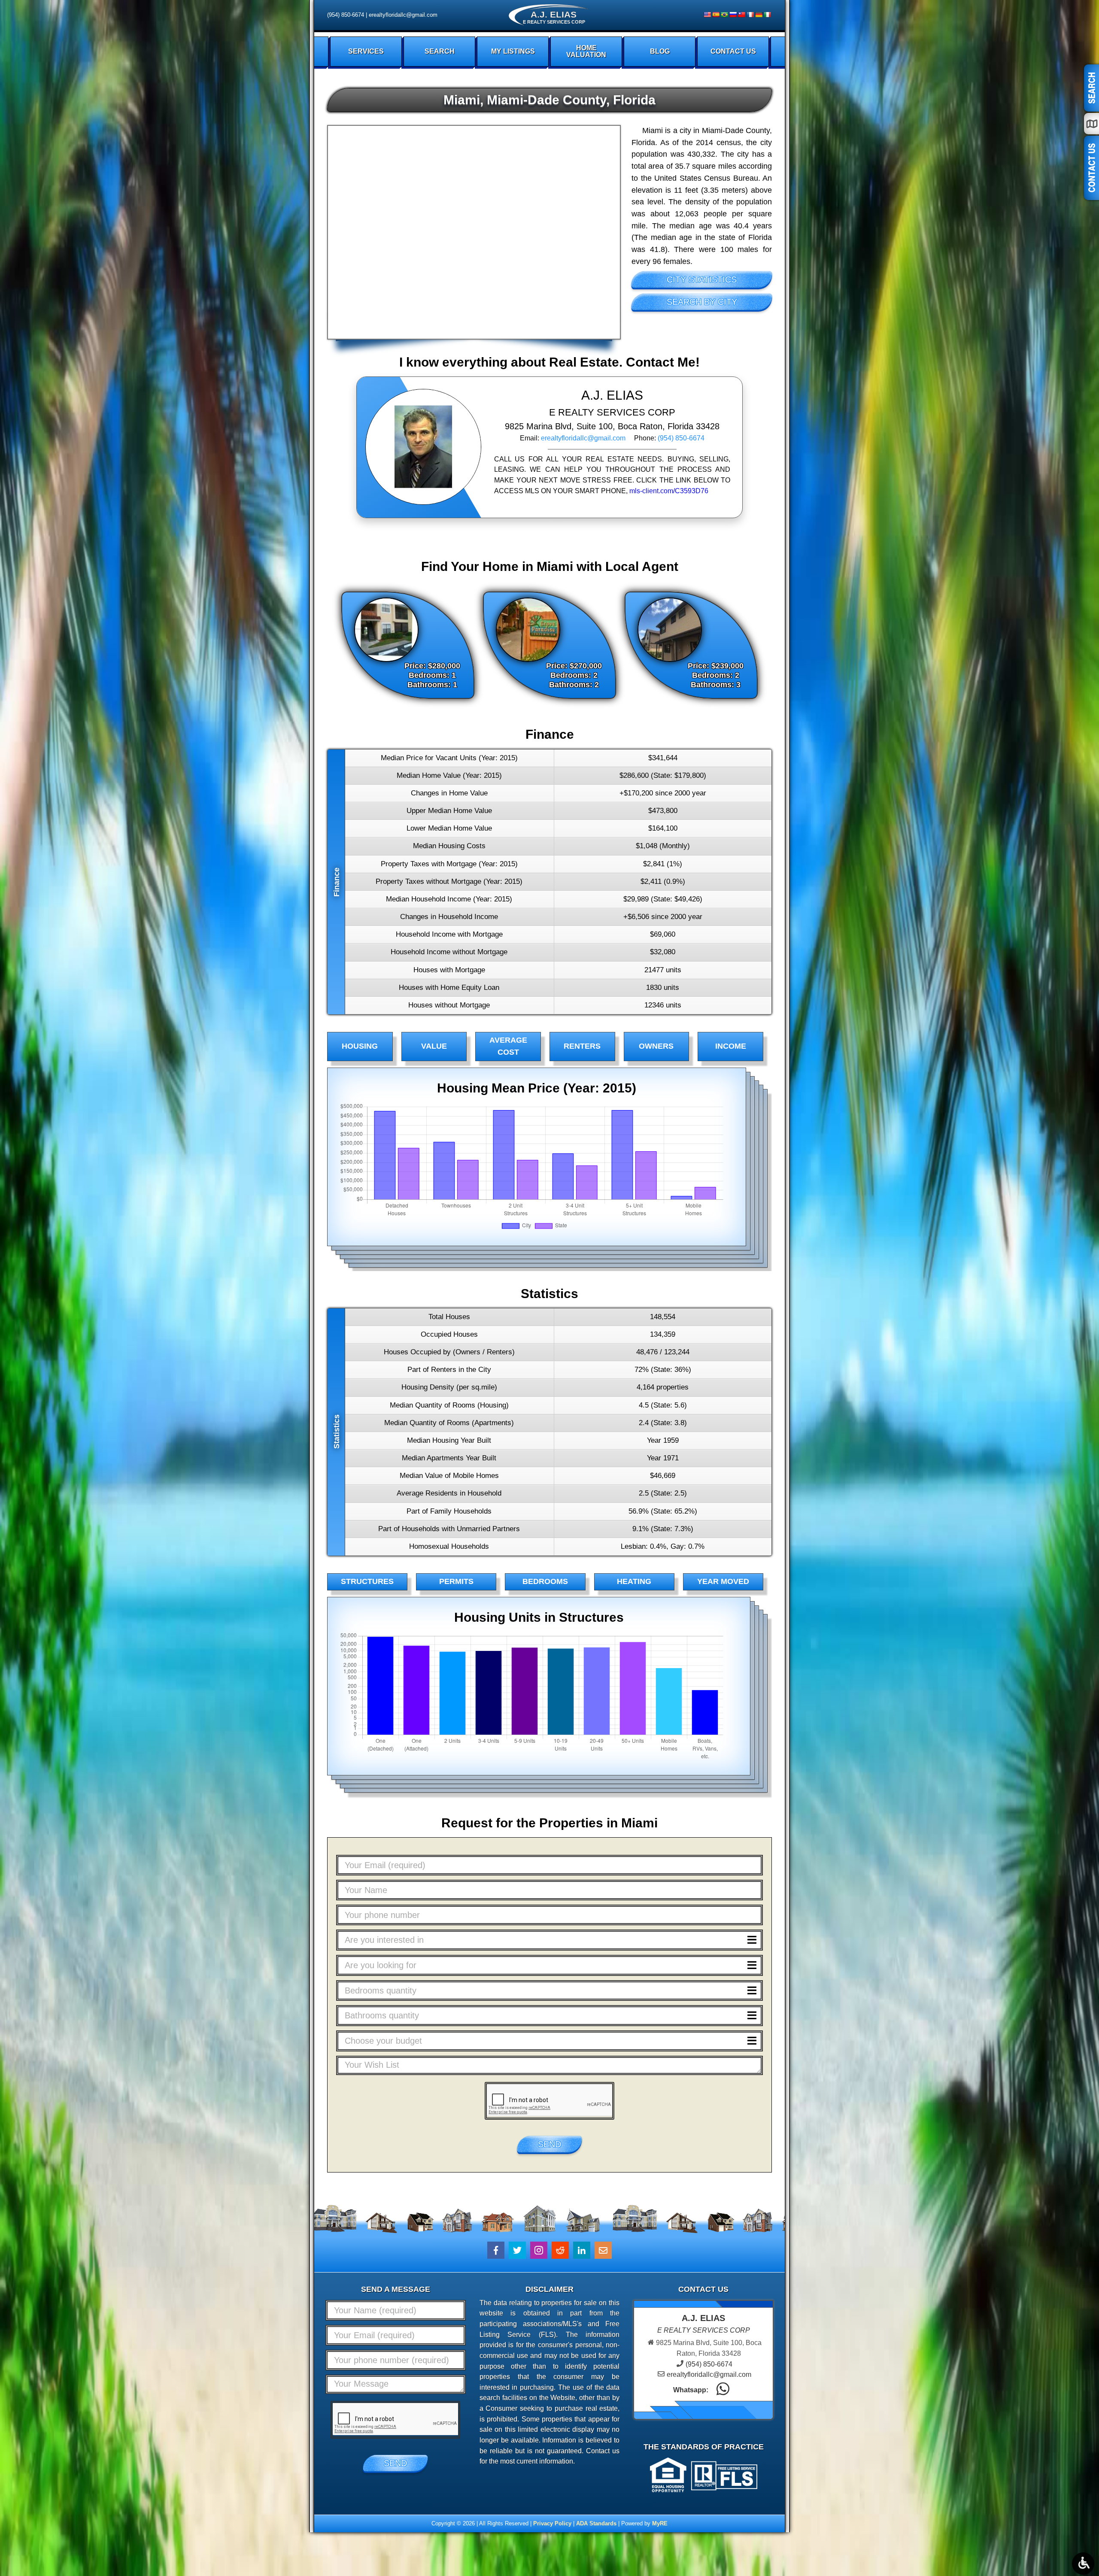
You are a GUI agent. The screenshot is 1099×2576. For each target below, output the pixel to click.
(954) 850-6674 (346, 15)
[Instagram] (539, 2250)
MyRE (660, 2523)
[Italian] (767, 15)
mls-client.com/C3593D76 (669, 491)
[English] (707, 15)
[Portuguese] (724, 15)
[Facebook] (496, 2250)
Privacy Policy (552, 2523)
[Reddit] (560, 2250)
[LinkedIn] (582, 2250)
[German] (759, 15)
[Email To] (603, 2250)
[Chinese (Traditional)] (741, 15)
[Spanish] (716, 15)
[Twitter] (517, 2250)
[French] (750, 15)
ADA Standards (596, 2523)
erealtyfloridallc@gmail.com (403, 15)
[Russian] (733, 15)
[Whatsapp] (723, 2390)
